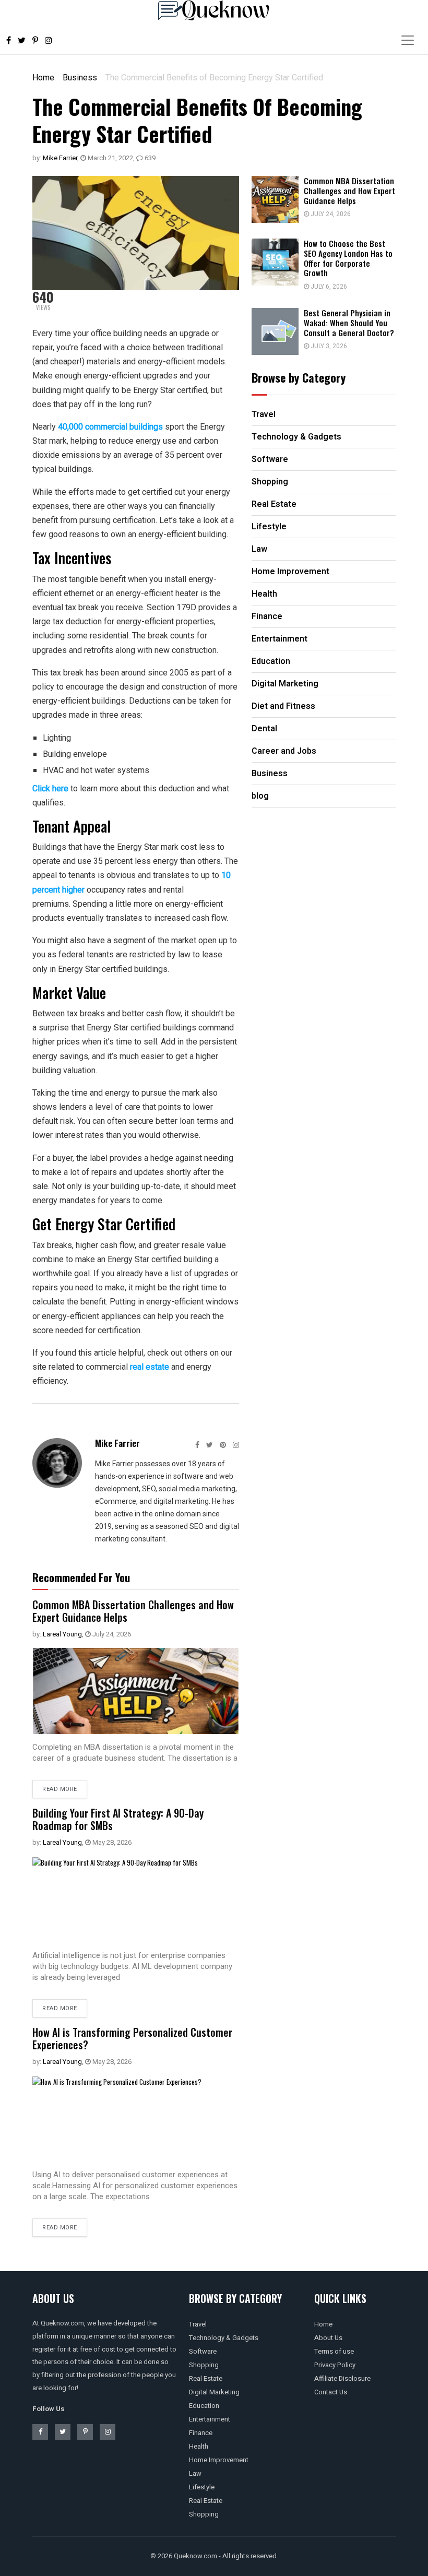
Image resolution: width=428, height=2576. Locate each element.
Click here (50, 788)
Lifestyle (202, 2487)
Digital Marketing (214, 2392)
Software (203, 2351)
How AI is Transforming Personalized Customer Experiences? (132, 2038)
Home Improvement (219, 2460)
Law (195, 2473)
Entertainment (210, 2419)
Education (204, 2406)
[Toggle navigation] (408, 40)
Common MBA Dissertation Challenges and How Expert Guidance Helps (133, 1611)
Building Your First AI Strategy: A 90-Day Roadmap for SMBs (118, 1819)
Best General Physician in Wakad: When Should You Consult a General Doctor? (349, 323)
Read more (60, 1789)
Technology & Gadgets (224, 2338)
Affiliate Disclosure (342, 2378)
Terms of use (334, 2351)
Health (199, 2446)
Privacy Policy (335, 2365)
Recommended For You (81, 1577)
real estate (150, 1367)
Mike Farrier (60, 158)
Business (80, 78)
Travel (198, 2324)
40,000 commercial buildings (110, 427)
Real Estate (206, 2378)
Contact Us (331, 2392)
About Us (328, 2338)
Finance (201, 2433)
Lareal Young (62, 1634)
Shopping (204, 2365)
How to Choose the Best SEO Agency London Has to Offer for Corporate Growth (348, 258)
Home (43, 78)
